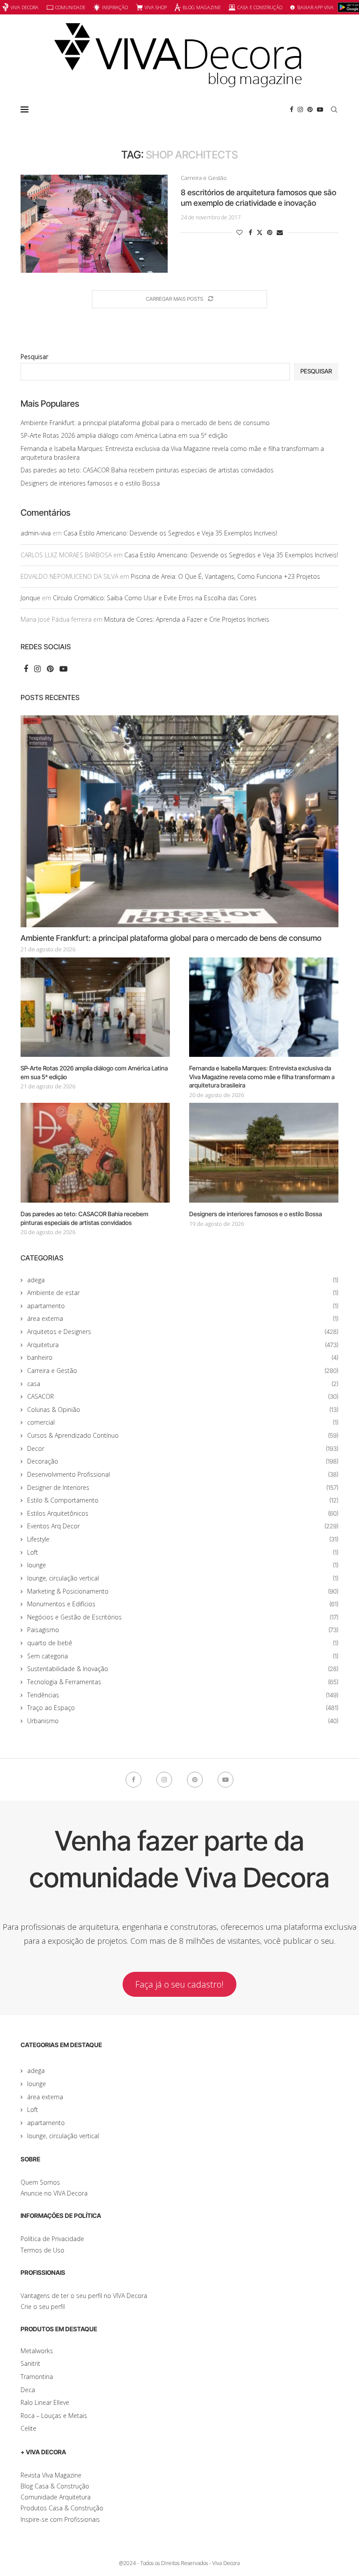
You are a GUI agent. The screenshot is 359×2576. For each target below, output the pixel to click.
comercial (183, 1422)
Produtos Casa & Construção (62, 2508)
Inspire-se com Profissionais (60, 2519)
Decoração (183, 1461)
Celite (28, 2428)
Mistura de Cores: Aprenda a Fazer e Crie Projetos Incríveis (187, 619)
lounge (183, 1565)
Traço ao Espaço (183, 1708)
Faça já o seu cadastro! (179, 1984)
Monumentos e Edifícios (183, 1604)
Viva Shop (156, 7)
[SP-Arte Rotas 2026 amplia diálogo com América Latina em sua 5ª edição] (95, 1007)
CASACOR (183, 1396)
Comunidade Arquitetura (56, 2497)
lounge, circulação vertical (183, 1578)
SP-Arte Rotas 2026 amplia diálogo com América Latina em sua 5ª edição (124, 435)
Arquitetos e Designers (183, 1332)
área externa (183, 1318)
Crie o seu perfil (43, 2307)
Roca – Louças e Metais (54, 2416)
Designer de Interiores (183, 1487)
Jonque (30, 598)
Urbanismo (183, 1721)
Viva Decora (25, 7)
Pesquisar (34, 357)
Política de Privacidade (52, 2239)
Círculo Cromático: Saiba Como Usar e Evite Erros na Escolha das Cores (155, 598)
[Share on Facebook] (250, 232)
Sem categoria (183, 1656)
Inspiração (115, 7)
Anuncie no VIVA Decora (54, 2193)
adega (183, 1280)
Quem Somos (40, 2182)
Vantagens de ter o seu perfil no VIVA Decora (84, 2296)
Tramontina (37, 2377)
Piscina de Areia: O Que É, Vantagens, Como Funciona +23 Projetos (225, 576)
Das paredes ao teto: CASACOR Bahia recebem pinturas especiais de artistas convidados (147, 470)
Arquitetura (183, 1345)
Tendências (183, 1695)
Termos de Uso (42, 2250)
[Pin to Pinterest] (270, 232)
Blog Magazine (202, 7)
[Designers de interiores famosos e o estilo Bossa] (264, 1153)
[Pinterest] (310, 109)
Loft (183, 1552)
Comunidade (70, 7)
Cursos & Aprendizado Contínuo (183, 1435)
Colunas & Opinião (183, 1409)
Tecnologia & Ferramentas (183, 1682)
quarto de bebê (183, 1643)
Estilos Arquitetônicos (183, 1513)
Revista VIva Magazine (51, 2475)
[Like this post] (239, 232)
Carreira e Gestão (183, 1371)
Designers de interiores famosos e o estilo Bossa (90, 483)
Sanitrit (30, 2363)
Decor (183, 1448)
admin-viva (36, 533)
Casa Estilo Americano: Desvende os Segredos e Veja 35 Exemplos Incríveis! (170, 533)
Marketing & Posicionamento (183, 1591)
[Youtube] (320, 109)
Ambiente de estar (183, 1293)
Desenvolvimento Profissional (183, 1474)
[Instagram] (300, 109)
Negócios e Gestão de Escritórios (183, 1617)
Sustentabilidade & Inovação (183, 1669)
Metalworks (37, 2351)
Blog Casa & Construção (55, 2486)
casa (183, 1384)
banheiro (183, 1357)
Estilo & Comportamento (183, 1500)
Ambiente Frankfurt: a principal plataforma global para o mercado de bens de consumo (145, 423)
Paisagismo (183, 1630)
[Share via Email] (280, 232)
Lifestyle (183, 1539)
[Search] (334, 109)
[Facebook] (292, 109)
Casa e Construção (260, 7)
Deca (28, 2390)
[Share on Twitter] (260, 232)
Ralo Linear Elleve (45, 2402)
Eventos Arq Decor (183, 1526)
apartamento (183, 1306)
